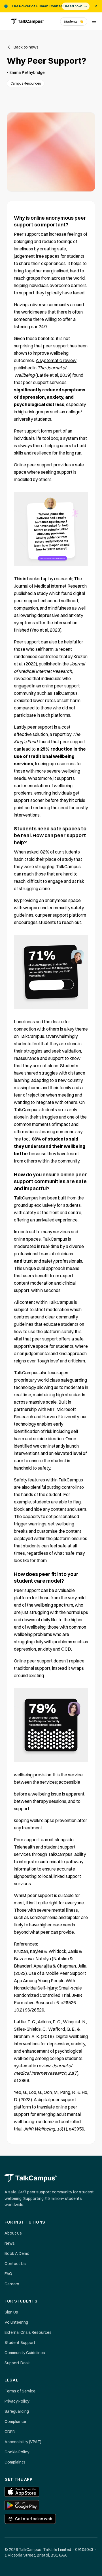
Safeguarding (17, 2411)
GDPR (10, 2432)
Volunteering (16, 2322)
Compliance (15, 2421)
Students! (74, 21)
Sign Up (11, 2312)
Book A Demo (17, 2253)
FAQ (8, 2274)
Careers (12, 2284)
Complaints (15, 2462)
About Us (13, 2233)
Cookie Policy (17, 2452)
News (10, 2243)
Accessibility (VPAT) (23, 2442)
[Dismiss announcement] (96, 6)
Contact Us (15, 2264)
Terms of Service (20, 2391)
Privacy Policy (17, 2401)
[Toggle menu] (94, 21)
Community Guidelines (25, 2353)
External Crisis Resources (28, 2332)
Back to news (26, 47)
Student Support (20, 2343)
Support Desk (17, 2363)
